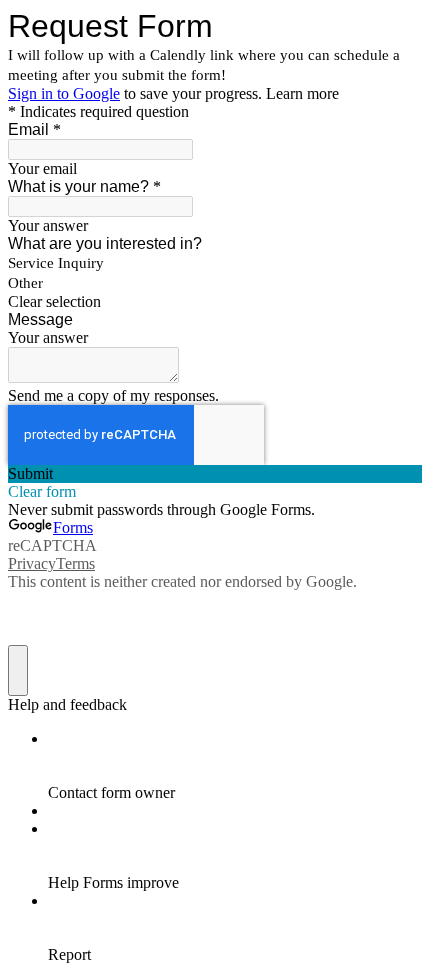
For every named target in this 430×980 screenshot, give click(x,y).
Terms (75, 563)
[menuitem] (235, 766)
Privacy (32, 563)
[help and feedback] (18, 670)
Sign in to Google (64, 93)
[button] (215, 302)
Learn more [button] (302, 93)
